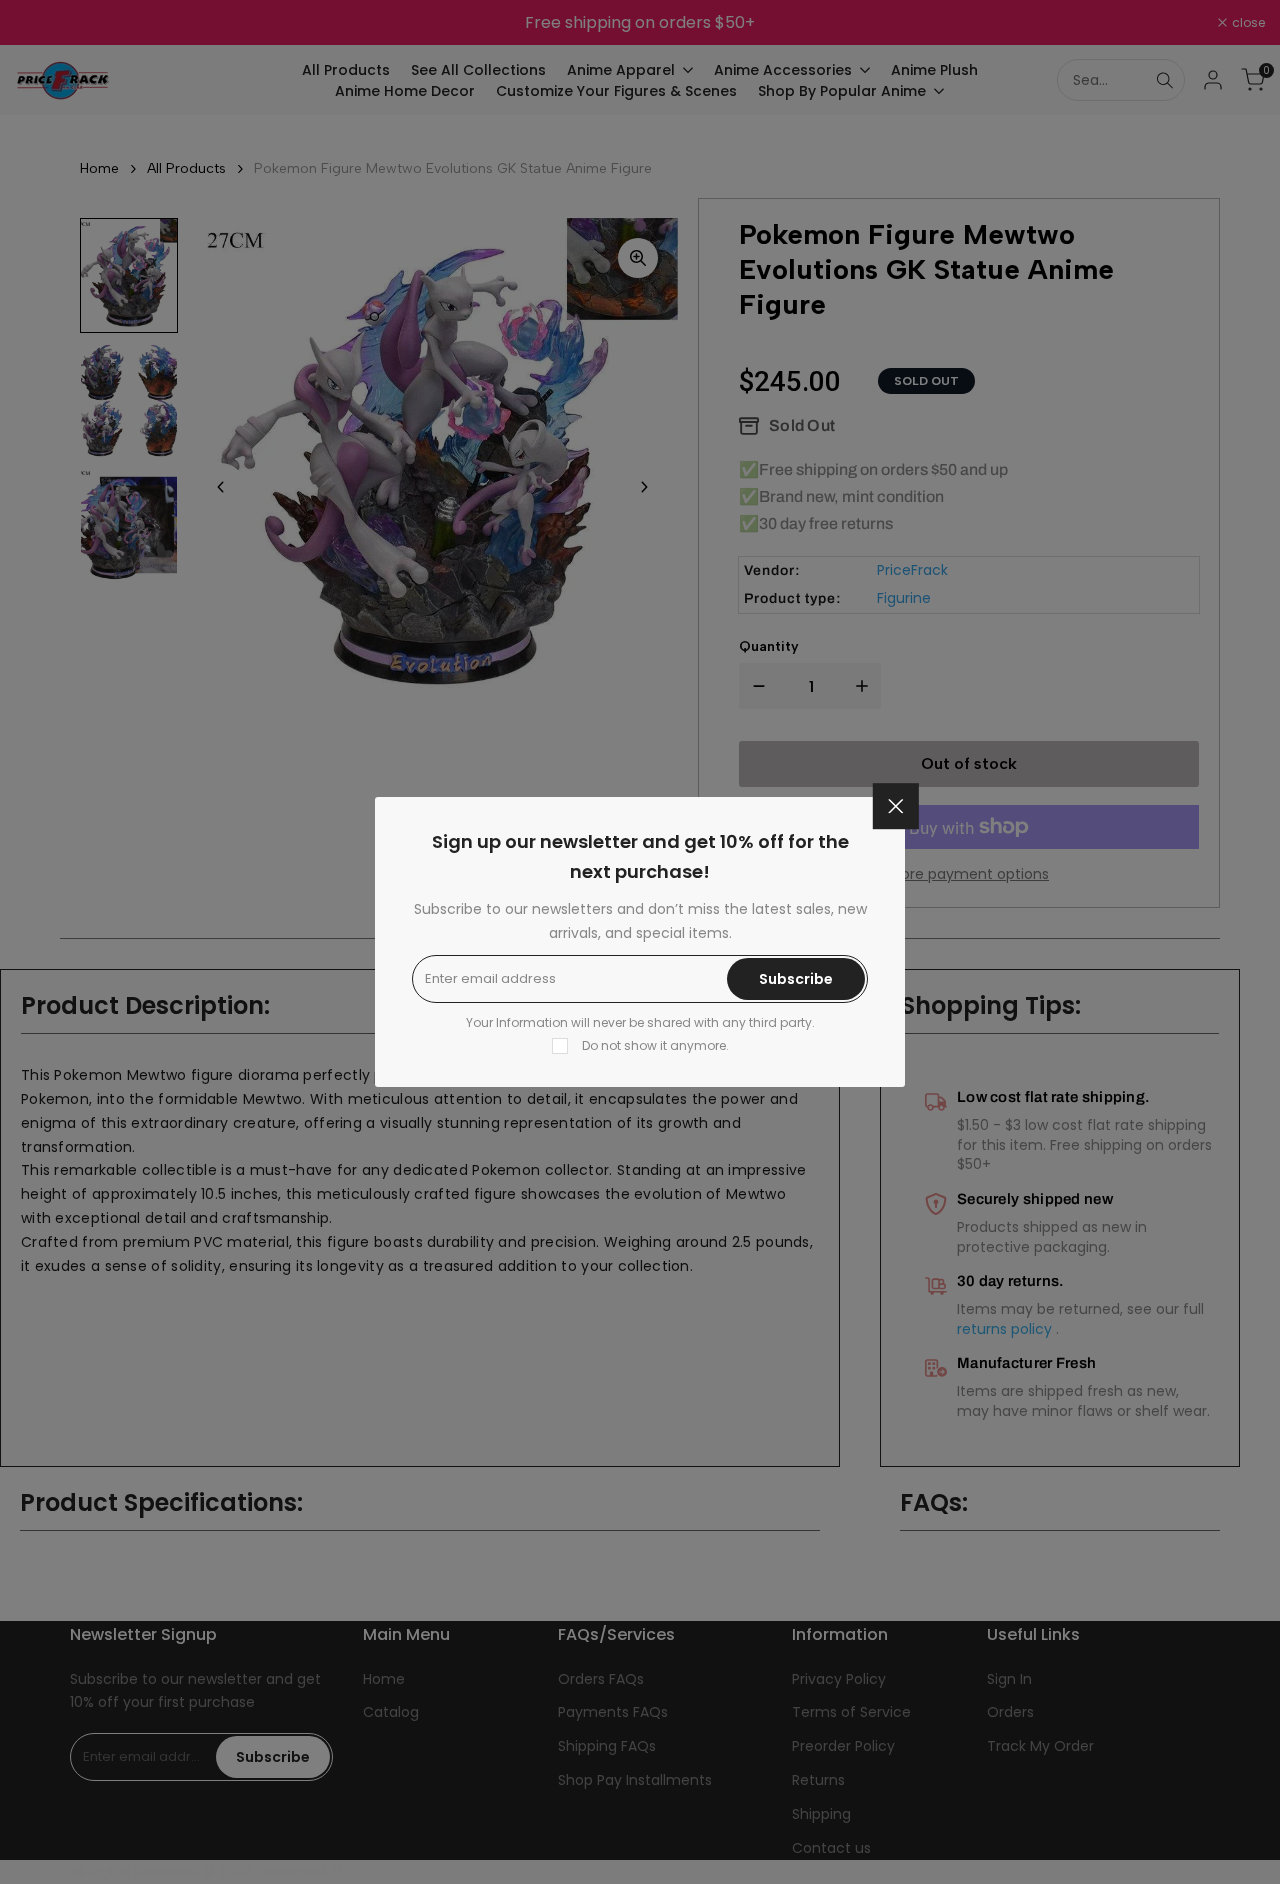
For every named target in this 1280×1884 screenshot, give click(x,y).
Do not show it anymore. (655, 1045)
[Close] (896, 806)
